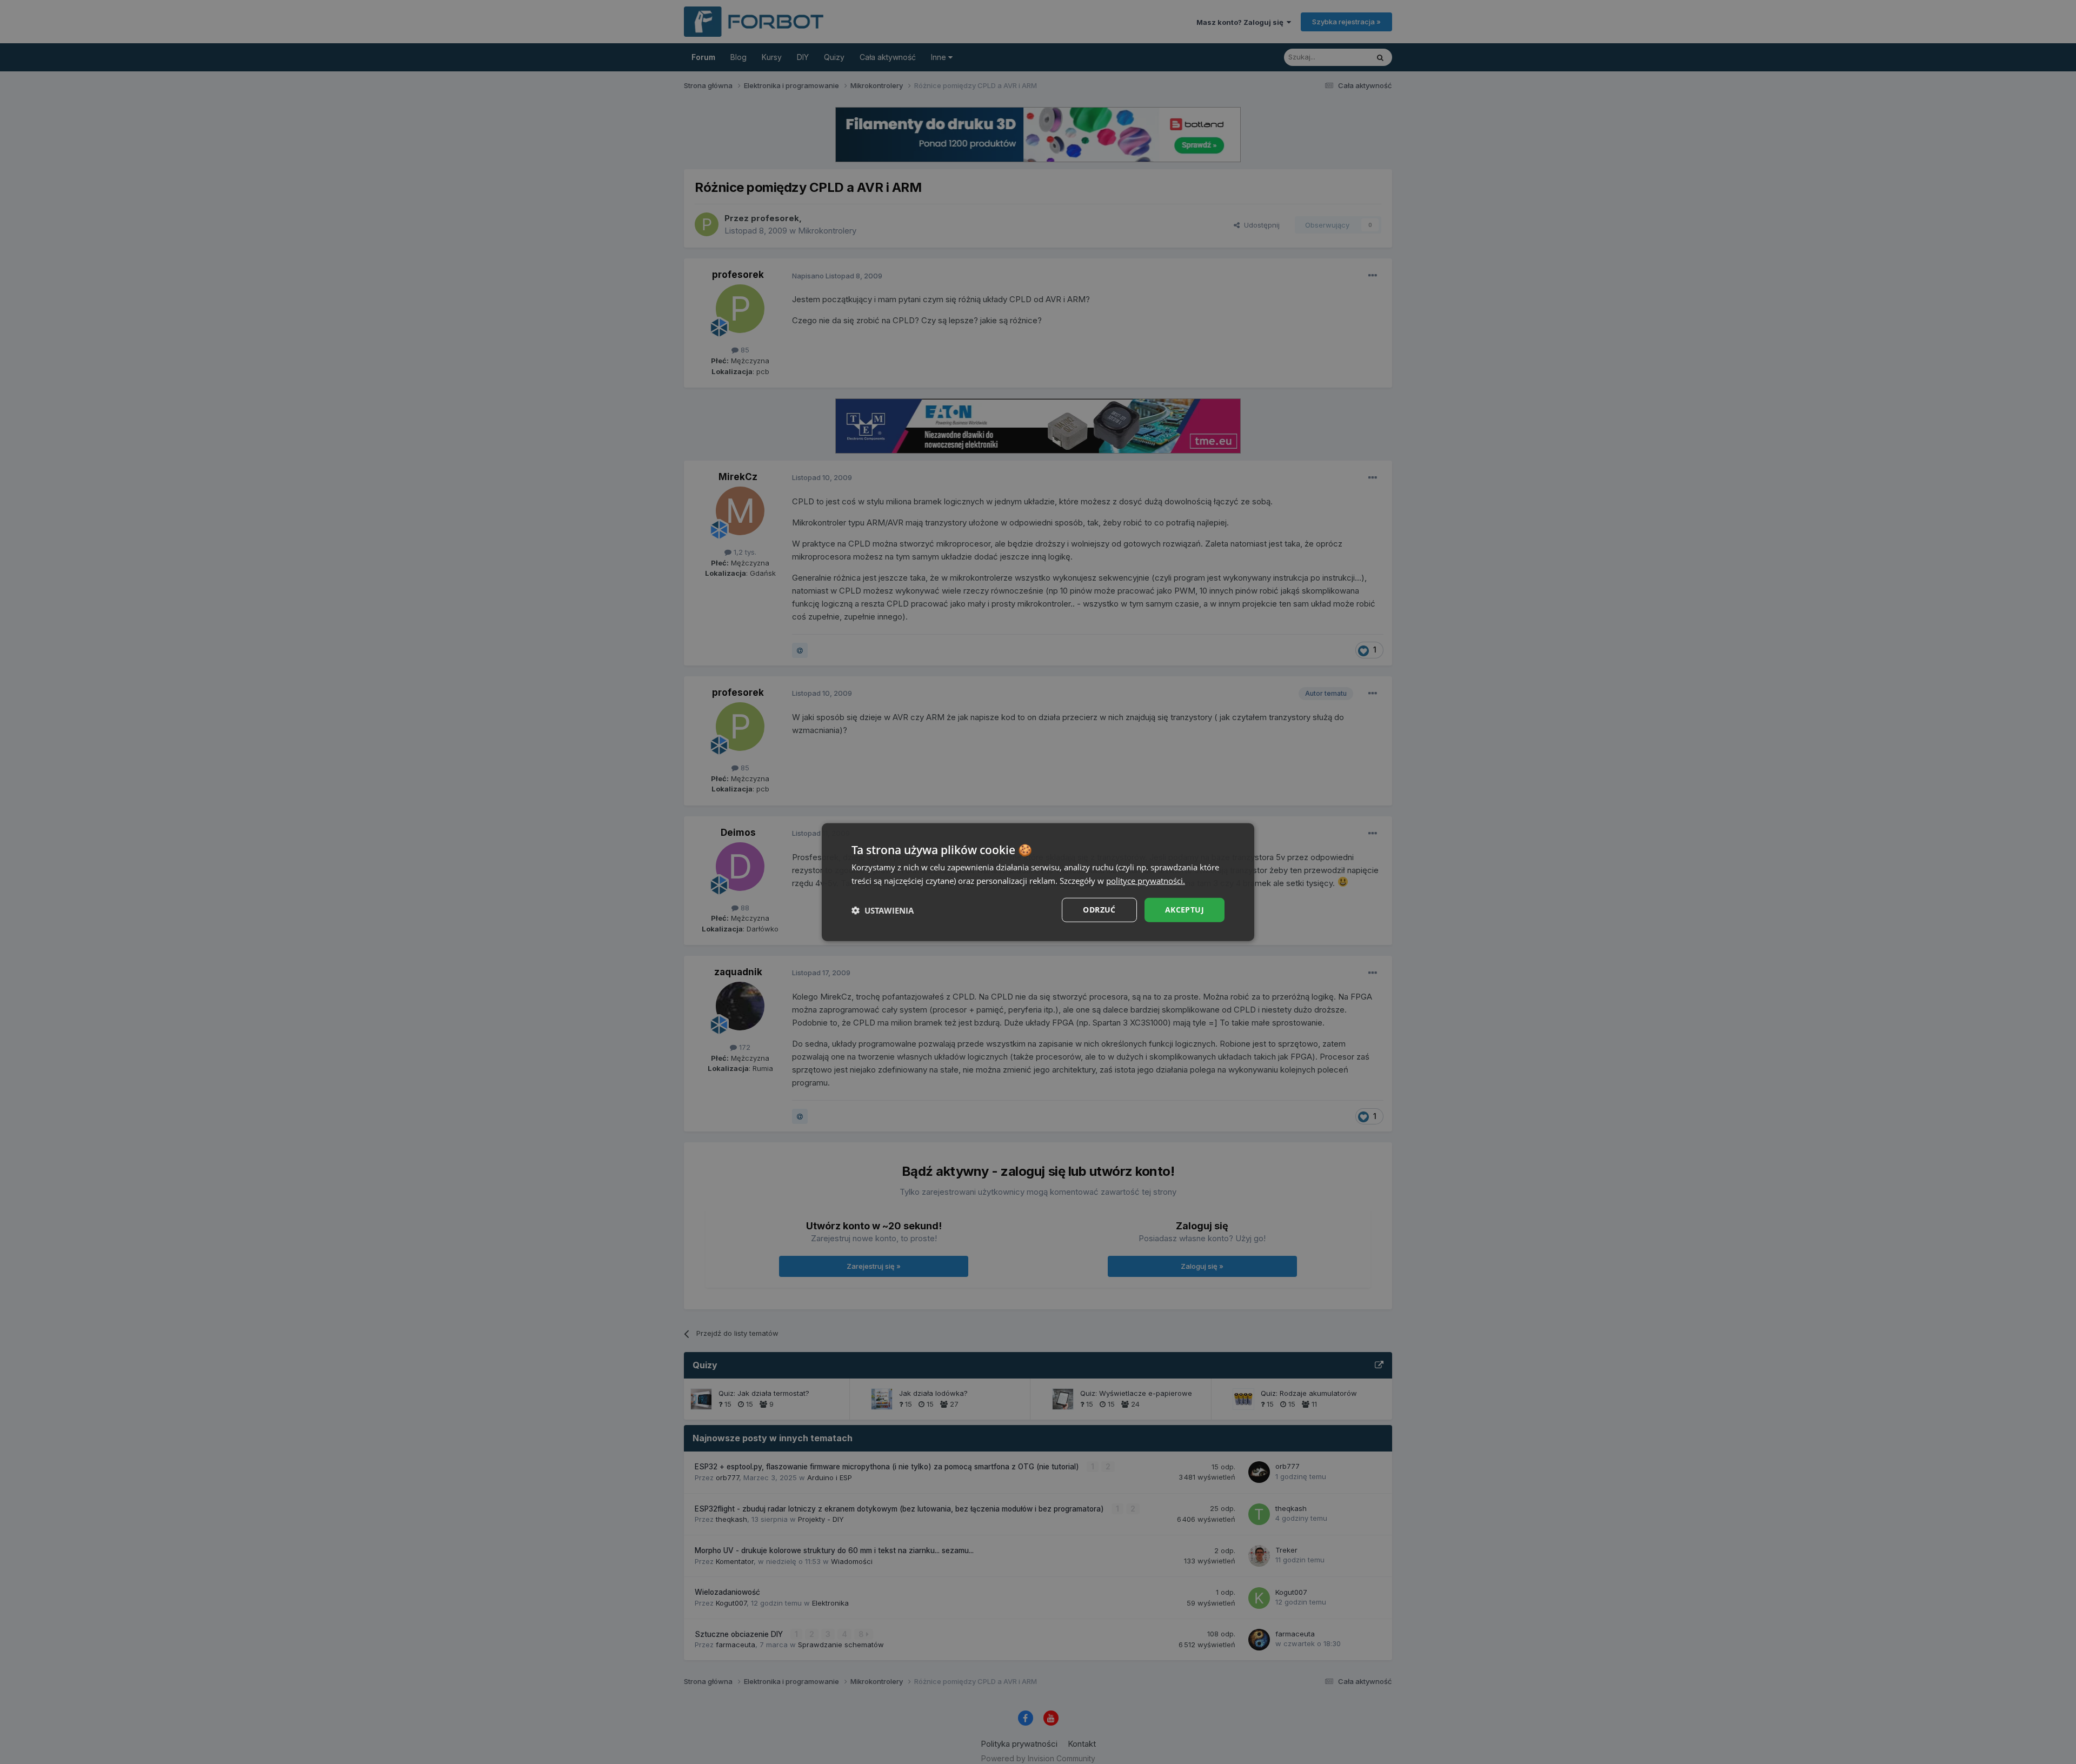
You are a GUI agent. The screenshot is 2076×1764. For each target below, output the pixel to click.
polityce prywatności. (1146, 880)
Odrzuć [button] (1099, 910)
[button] (883, 910)
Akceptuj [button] (1185, 910)
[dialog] (1038, 882)
